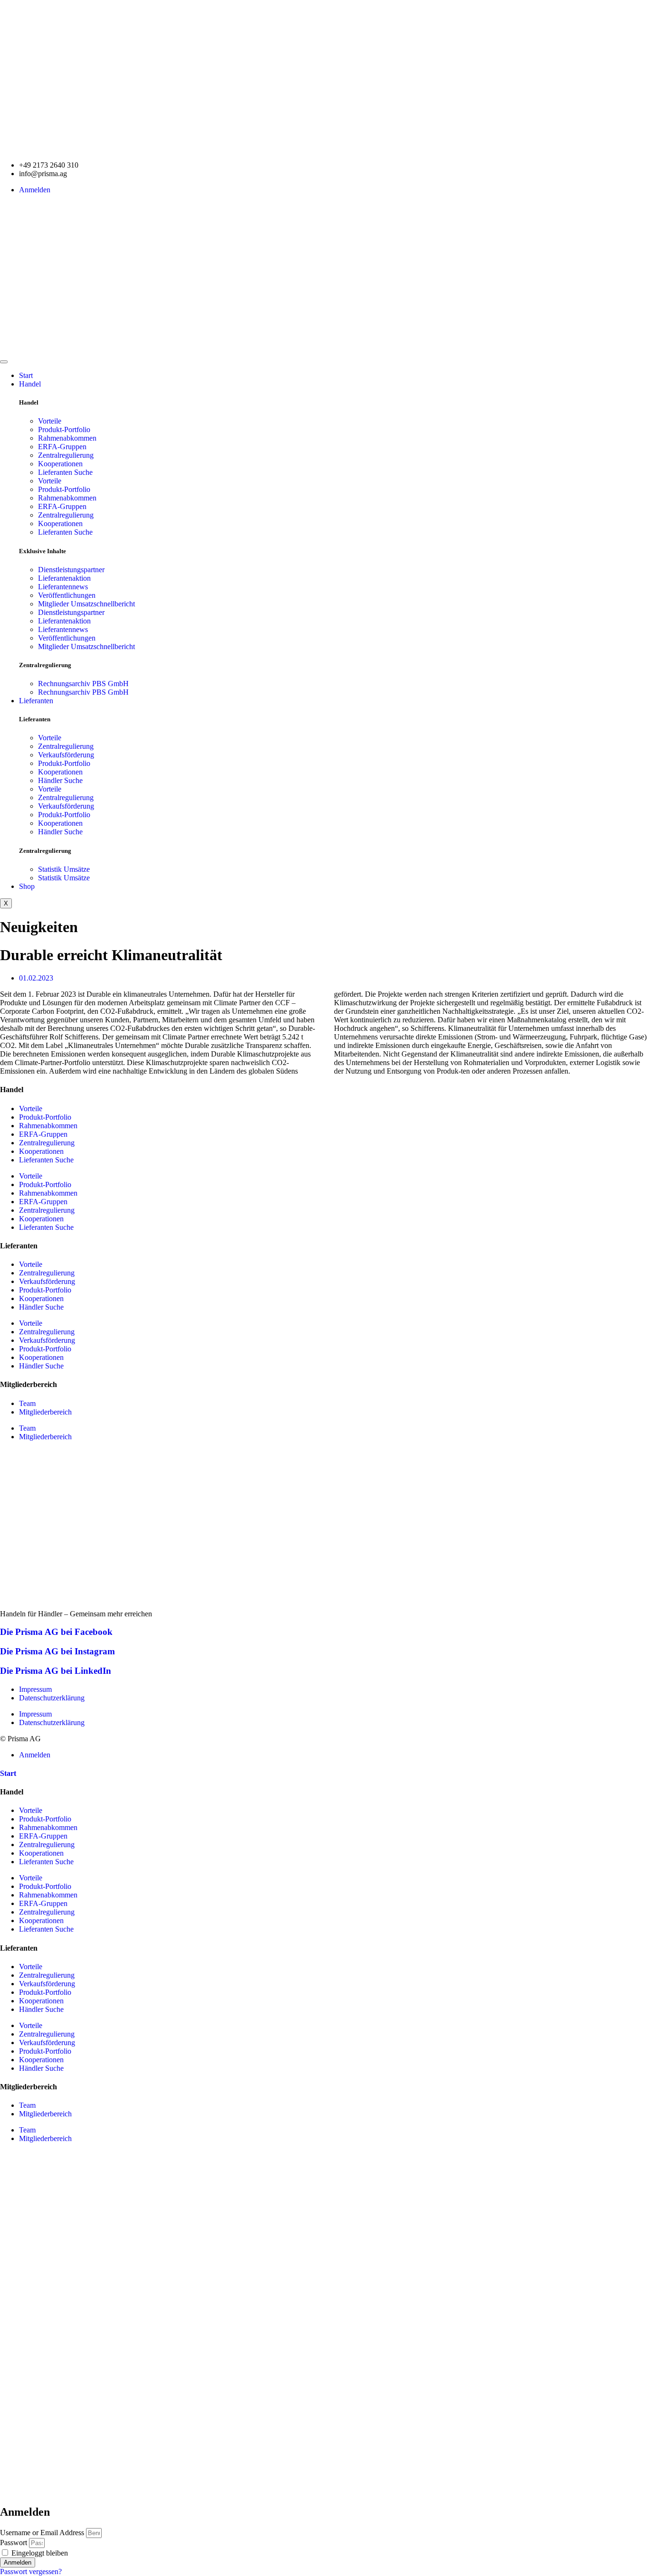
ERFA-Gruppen (62, 447)
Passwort (14, 2543)
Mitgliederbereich (45, 1412)
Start (26, 375)
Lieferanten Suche (65, 472)
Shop (27, 886)
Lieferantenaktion (64, 578)
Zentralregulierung (66, 455)
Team (27, 1403)
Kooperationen (60, 464)
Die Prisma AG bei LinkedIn (56, 1671)
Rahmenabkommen (67, 438)
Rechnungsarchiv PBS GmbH (83, 684)
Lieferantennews (63, 587)
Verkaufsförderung (66, 755)
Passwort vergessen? (31, 2571)
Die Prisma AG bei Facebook (56, 1632)
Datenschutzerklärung (52, 1698)
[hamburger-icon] (4, 362)
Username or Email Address (42, 2533)
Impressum (35, 1689)
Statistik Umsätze (64, 869)
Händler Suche (60, 780)
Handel (30, 384)
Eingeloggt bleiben (39, 2553)
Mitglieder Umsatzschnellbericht (86, 604)
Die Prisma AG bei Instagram (57, 1651)
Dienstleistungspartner (71, 570)
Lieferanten (36, 701)
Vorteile (50, 421)
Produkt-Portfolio (64, 429)
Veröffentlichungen (67, 595)
